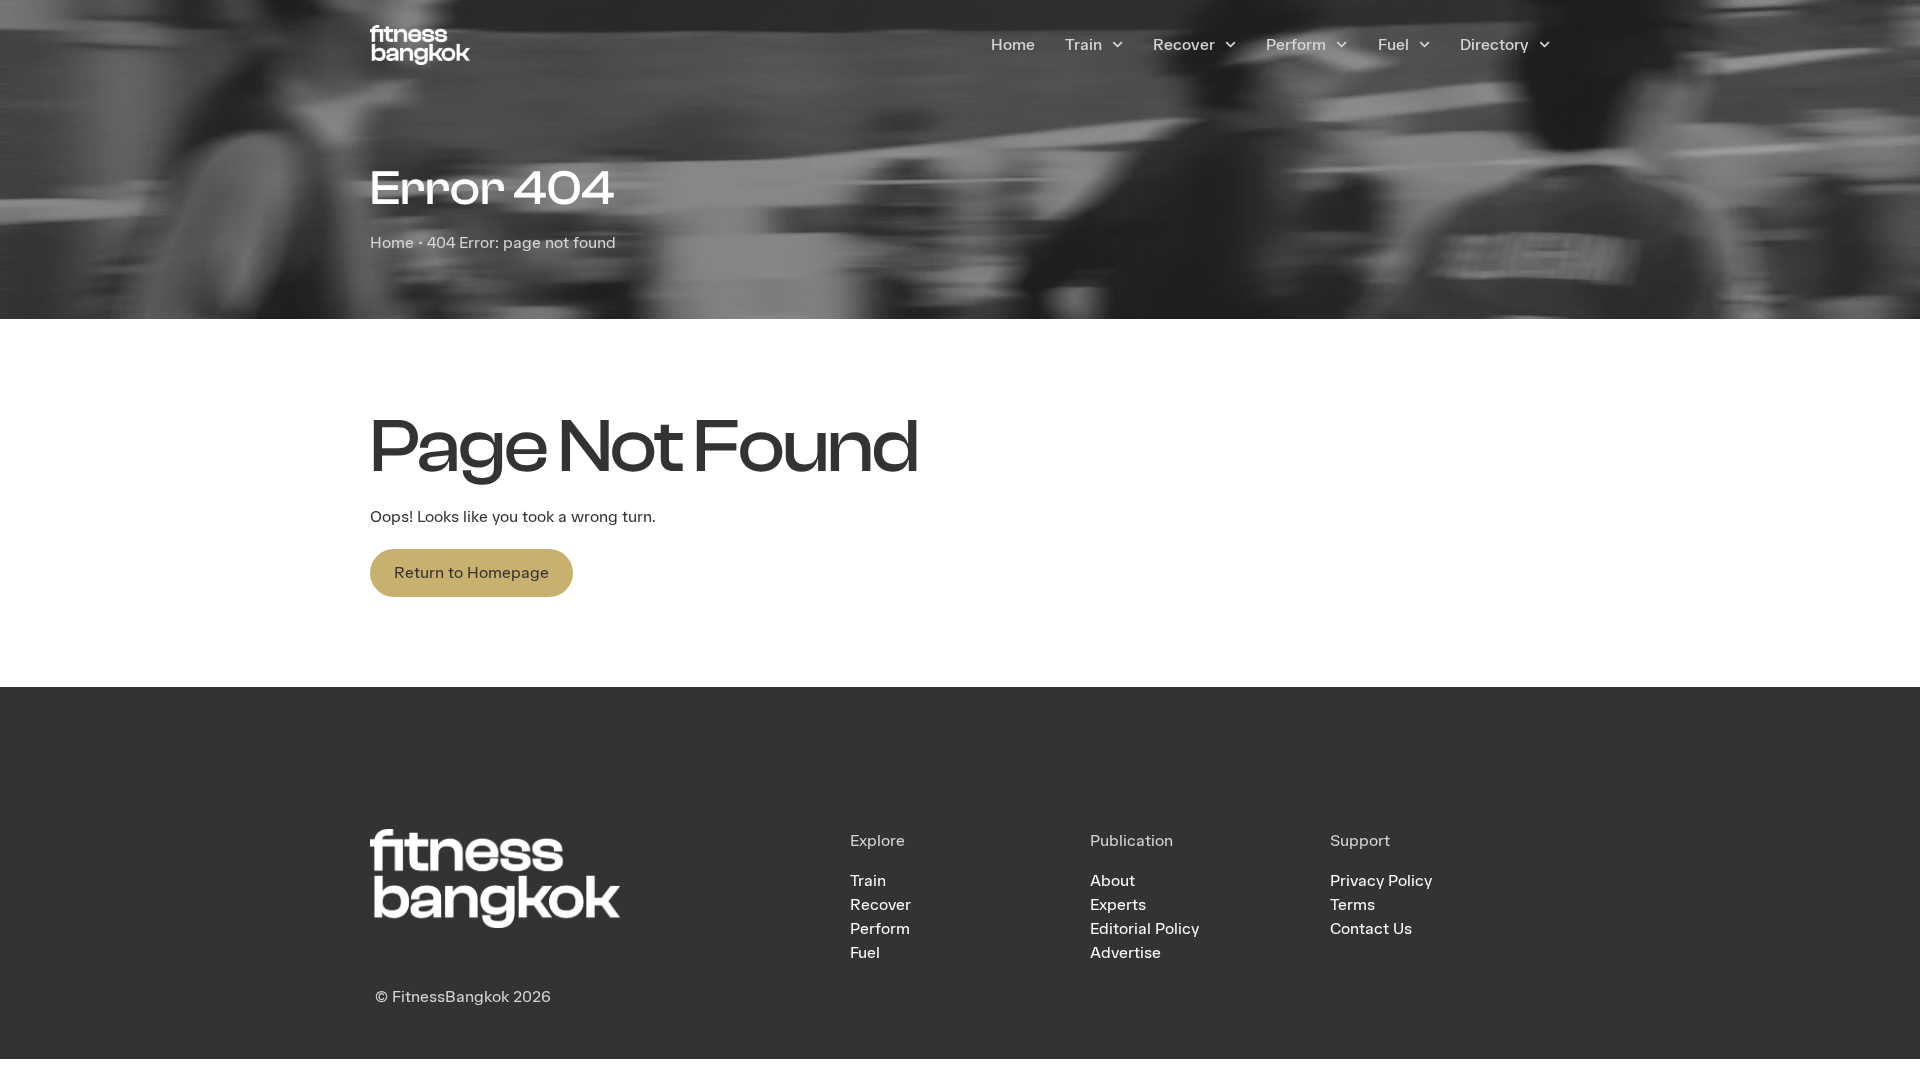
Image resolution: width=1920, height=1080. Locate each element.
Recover (1184, 44)
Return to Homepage (471, 572)
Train (1083, 44)
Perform (1296, 44)
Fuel (1393, 44)
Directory (1494, 44)
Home (1013, 44)
